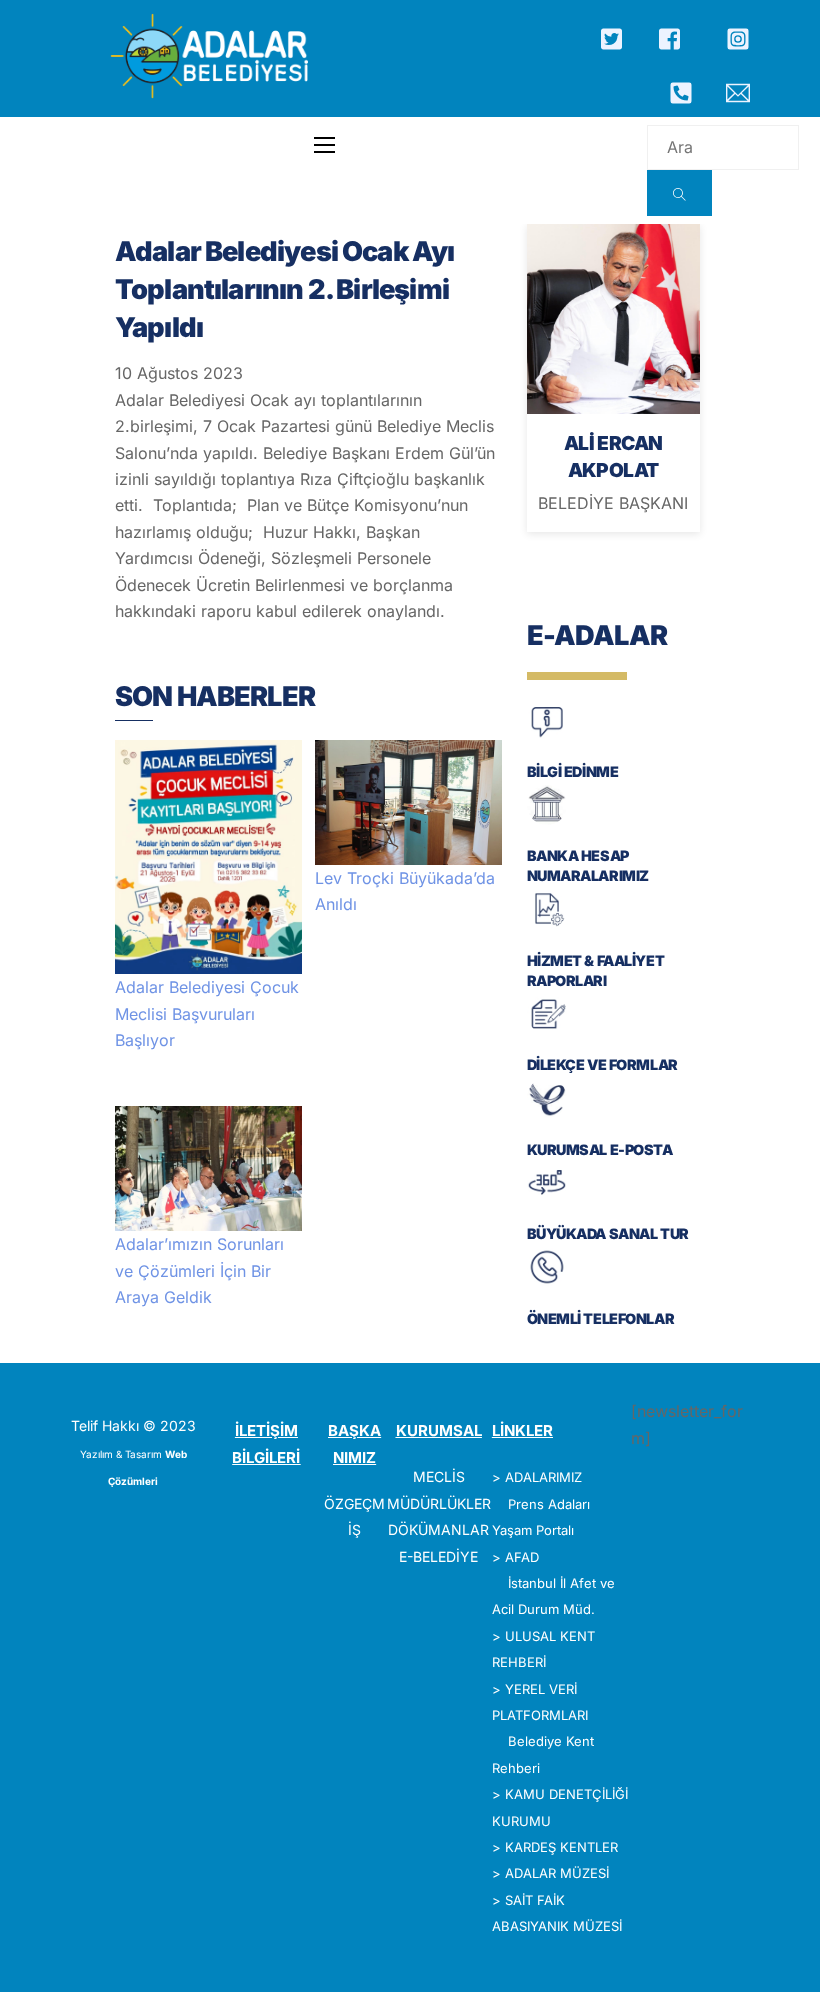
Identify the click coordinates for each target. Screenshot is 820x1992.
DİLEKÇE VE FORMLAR (602, 1064)
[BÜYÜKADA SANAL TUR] (547, 1198)
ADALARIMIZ (543, 1477)
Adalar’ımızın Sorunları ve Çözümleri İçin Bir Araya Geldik (199, 1270)
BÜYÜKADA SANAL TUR (608, 1233)
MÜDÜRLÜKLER (439, 1503)
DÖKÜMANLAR (438, 1529)
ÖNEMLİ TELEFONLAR (601, 1318)
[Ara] (679, 193)
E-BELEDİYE (438, 1556)
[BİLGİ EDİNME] (547, 735)
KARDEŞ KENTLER (561, 1847)
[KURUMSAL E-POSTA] (547, 1113)
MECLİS (439, 1476)
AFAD (522, 1557)
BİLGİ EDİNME (573, 771)
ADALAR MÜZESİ (557, 1873)
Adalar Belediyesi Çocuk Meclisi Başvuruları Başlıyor (207, 1013)
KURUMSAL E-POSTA (600, 1149)
